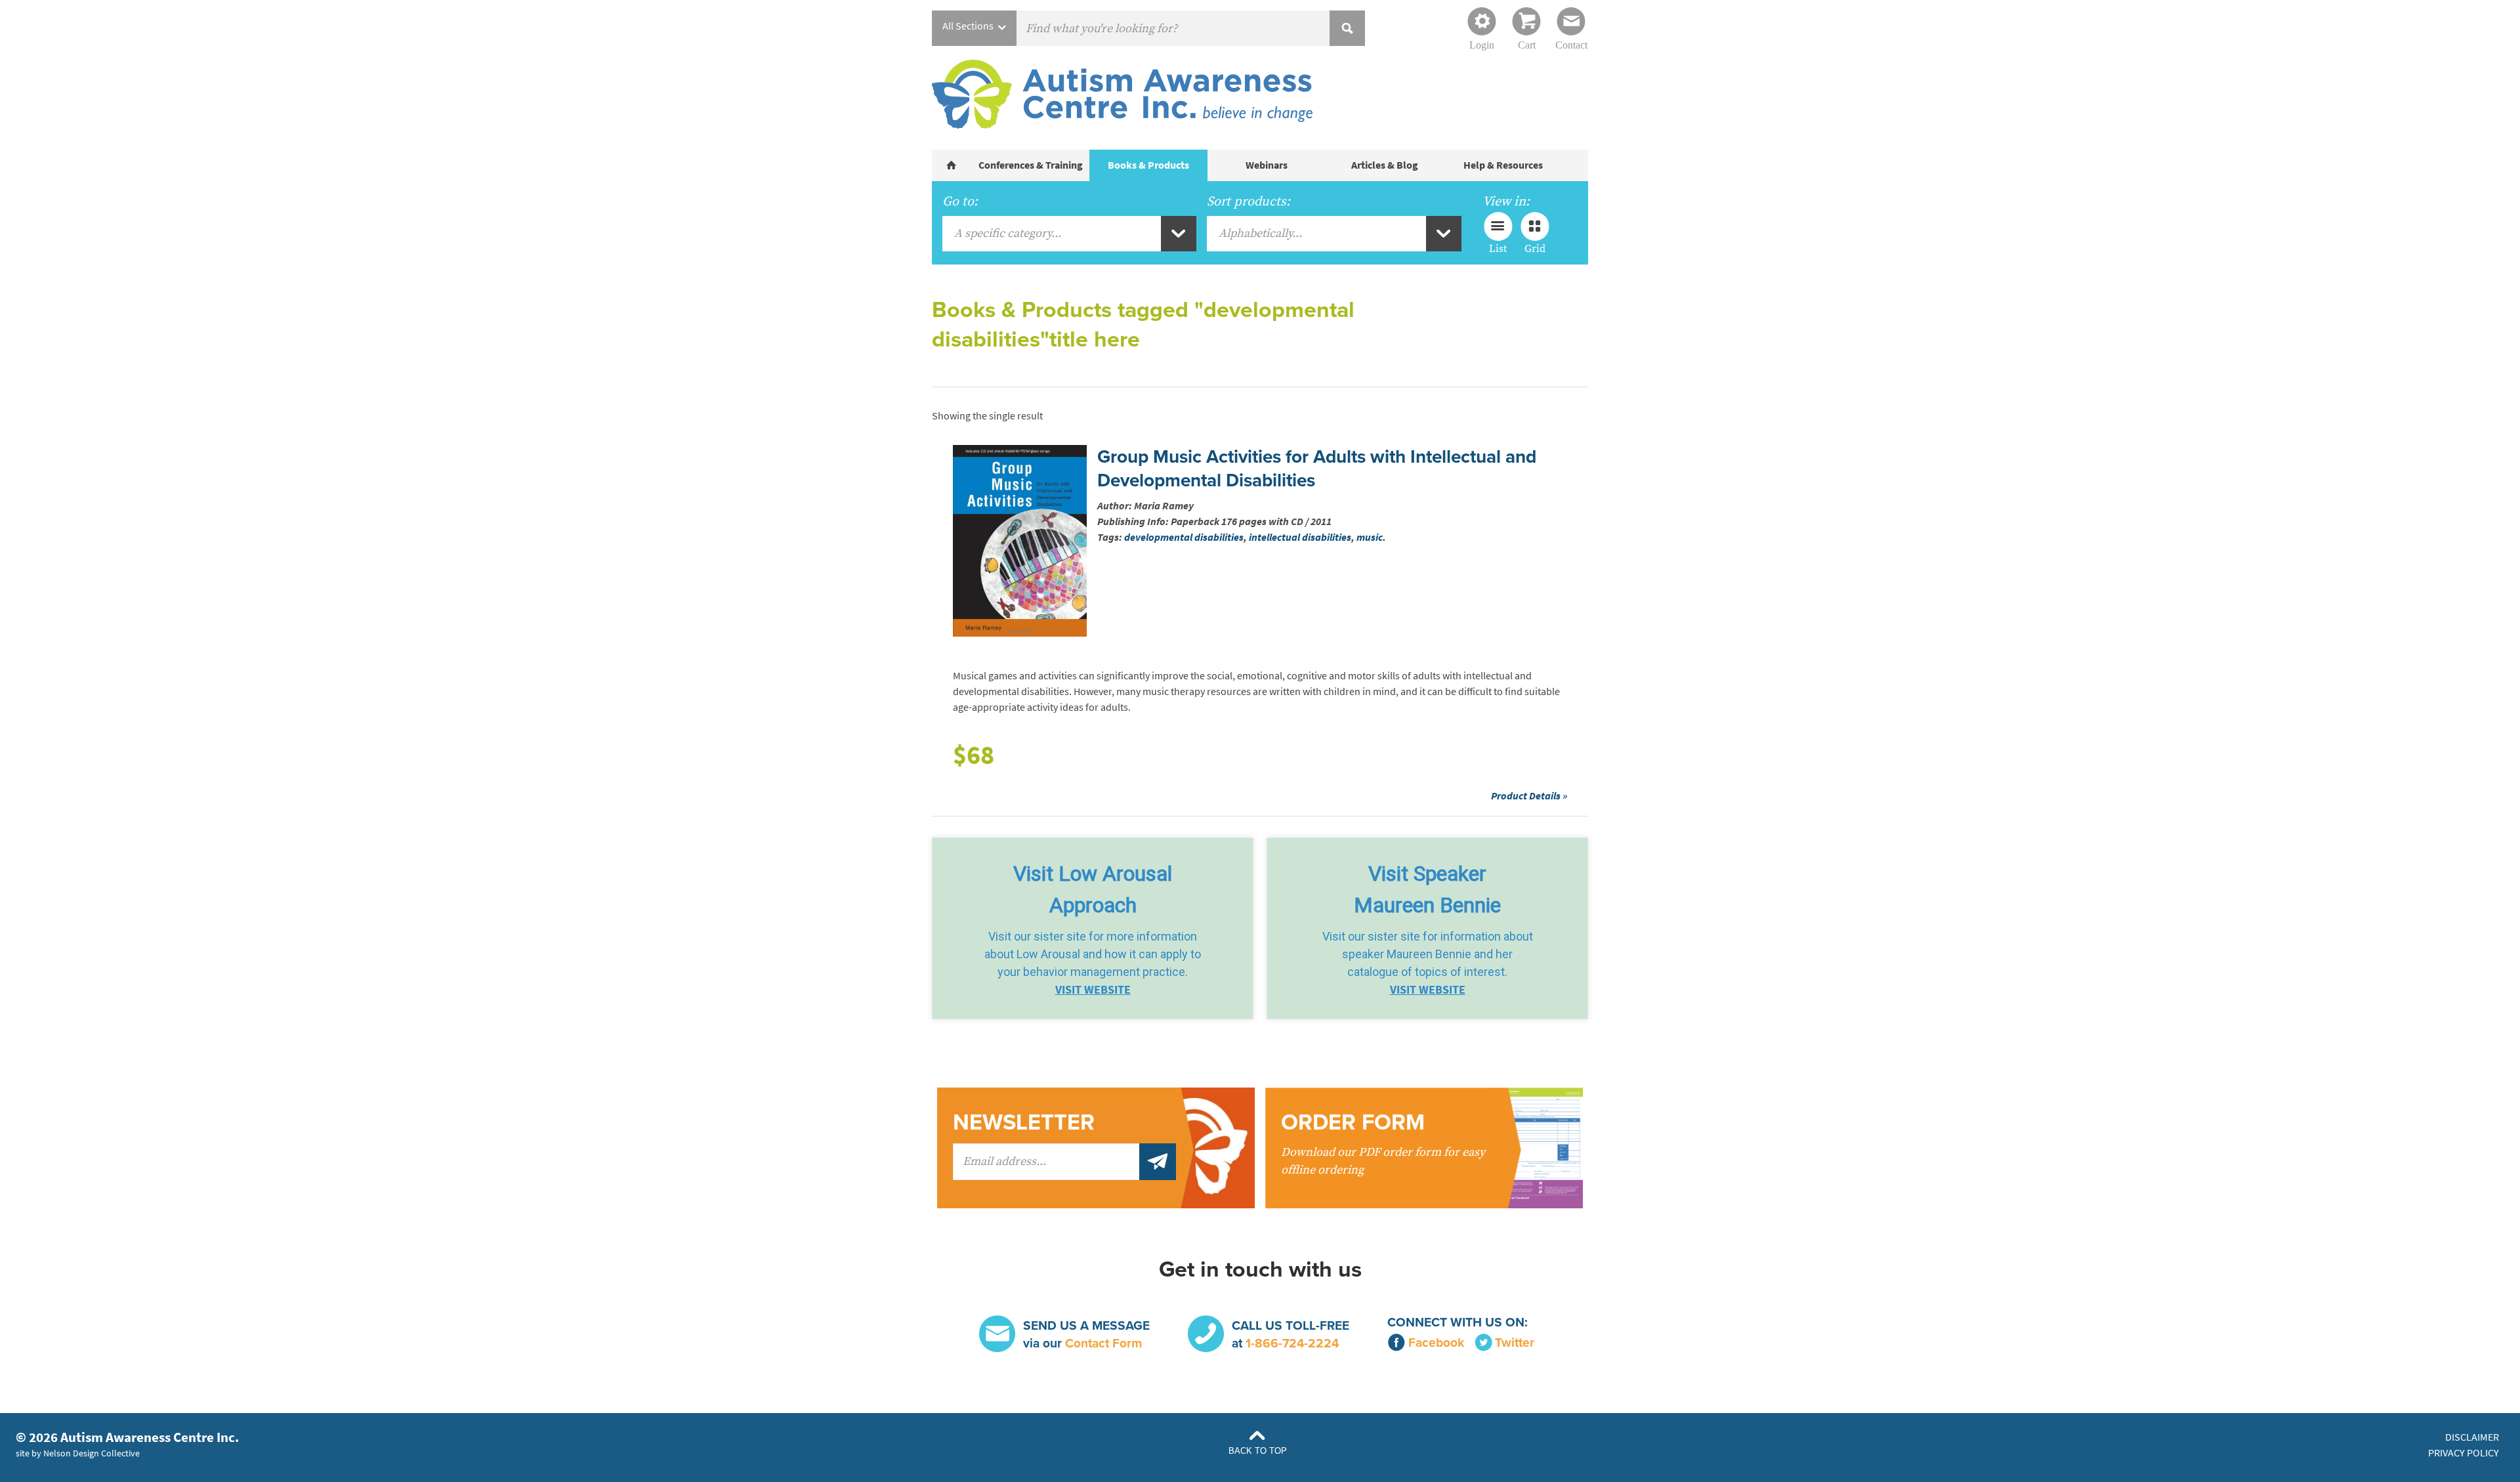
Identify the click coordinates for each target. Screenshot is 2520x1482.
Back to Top (1258, 1451)
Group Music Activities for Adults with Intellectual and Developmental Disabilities (1317, 469)
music (1370, 537)
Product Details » (1529, 796)
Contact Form (1103, 1343)
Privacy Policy (2464, 1453)
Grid (1535, 248)
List (1498, 248)
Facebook (1436, 1343)
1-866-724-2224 (1292, 1343)
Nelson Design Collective (92, 1453)
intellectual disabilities (1300, 537)
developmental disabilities (1184, 537)
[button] (1093, 928)
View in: (1506, 201)
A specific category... (1008, 233)
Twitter (1515, 1343)
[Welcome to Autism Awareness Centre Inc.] (952, 165)
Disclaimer (2472, 1437)
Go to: (960, 201)
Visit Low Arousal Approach (1093, 889)
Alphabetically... (1260, 233)
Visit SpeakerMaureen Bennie (1427, 889)
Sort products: (1249, 201)
